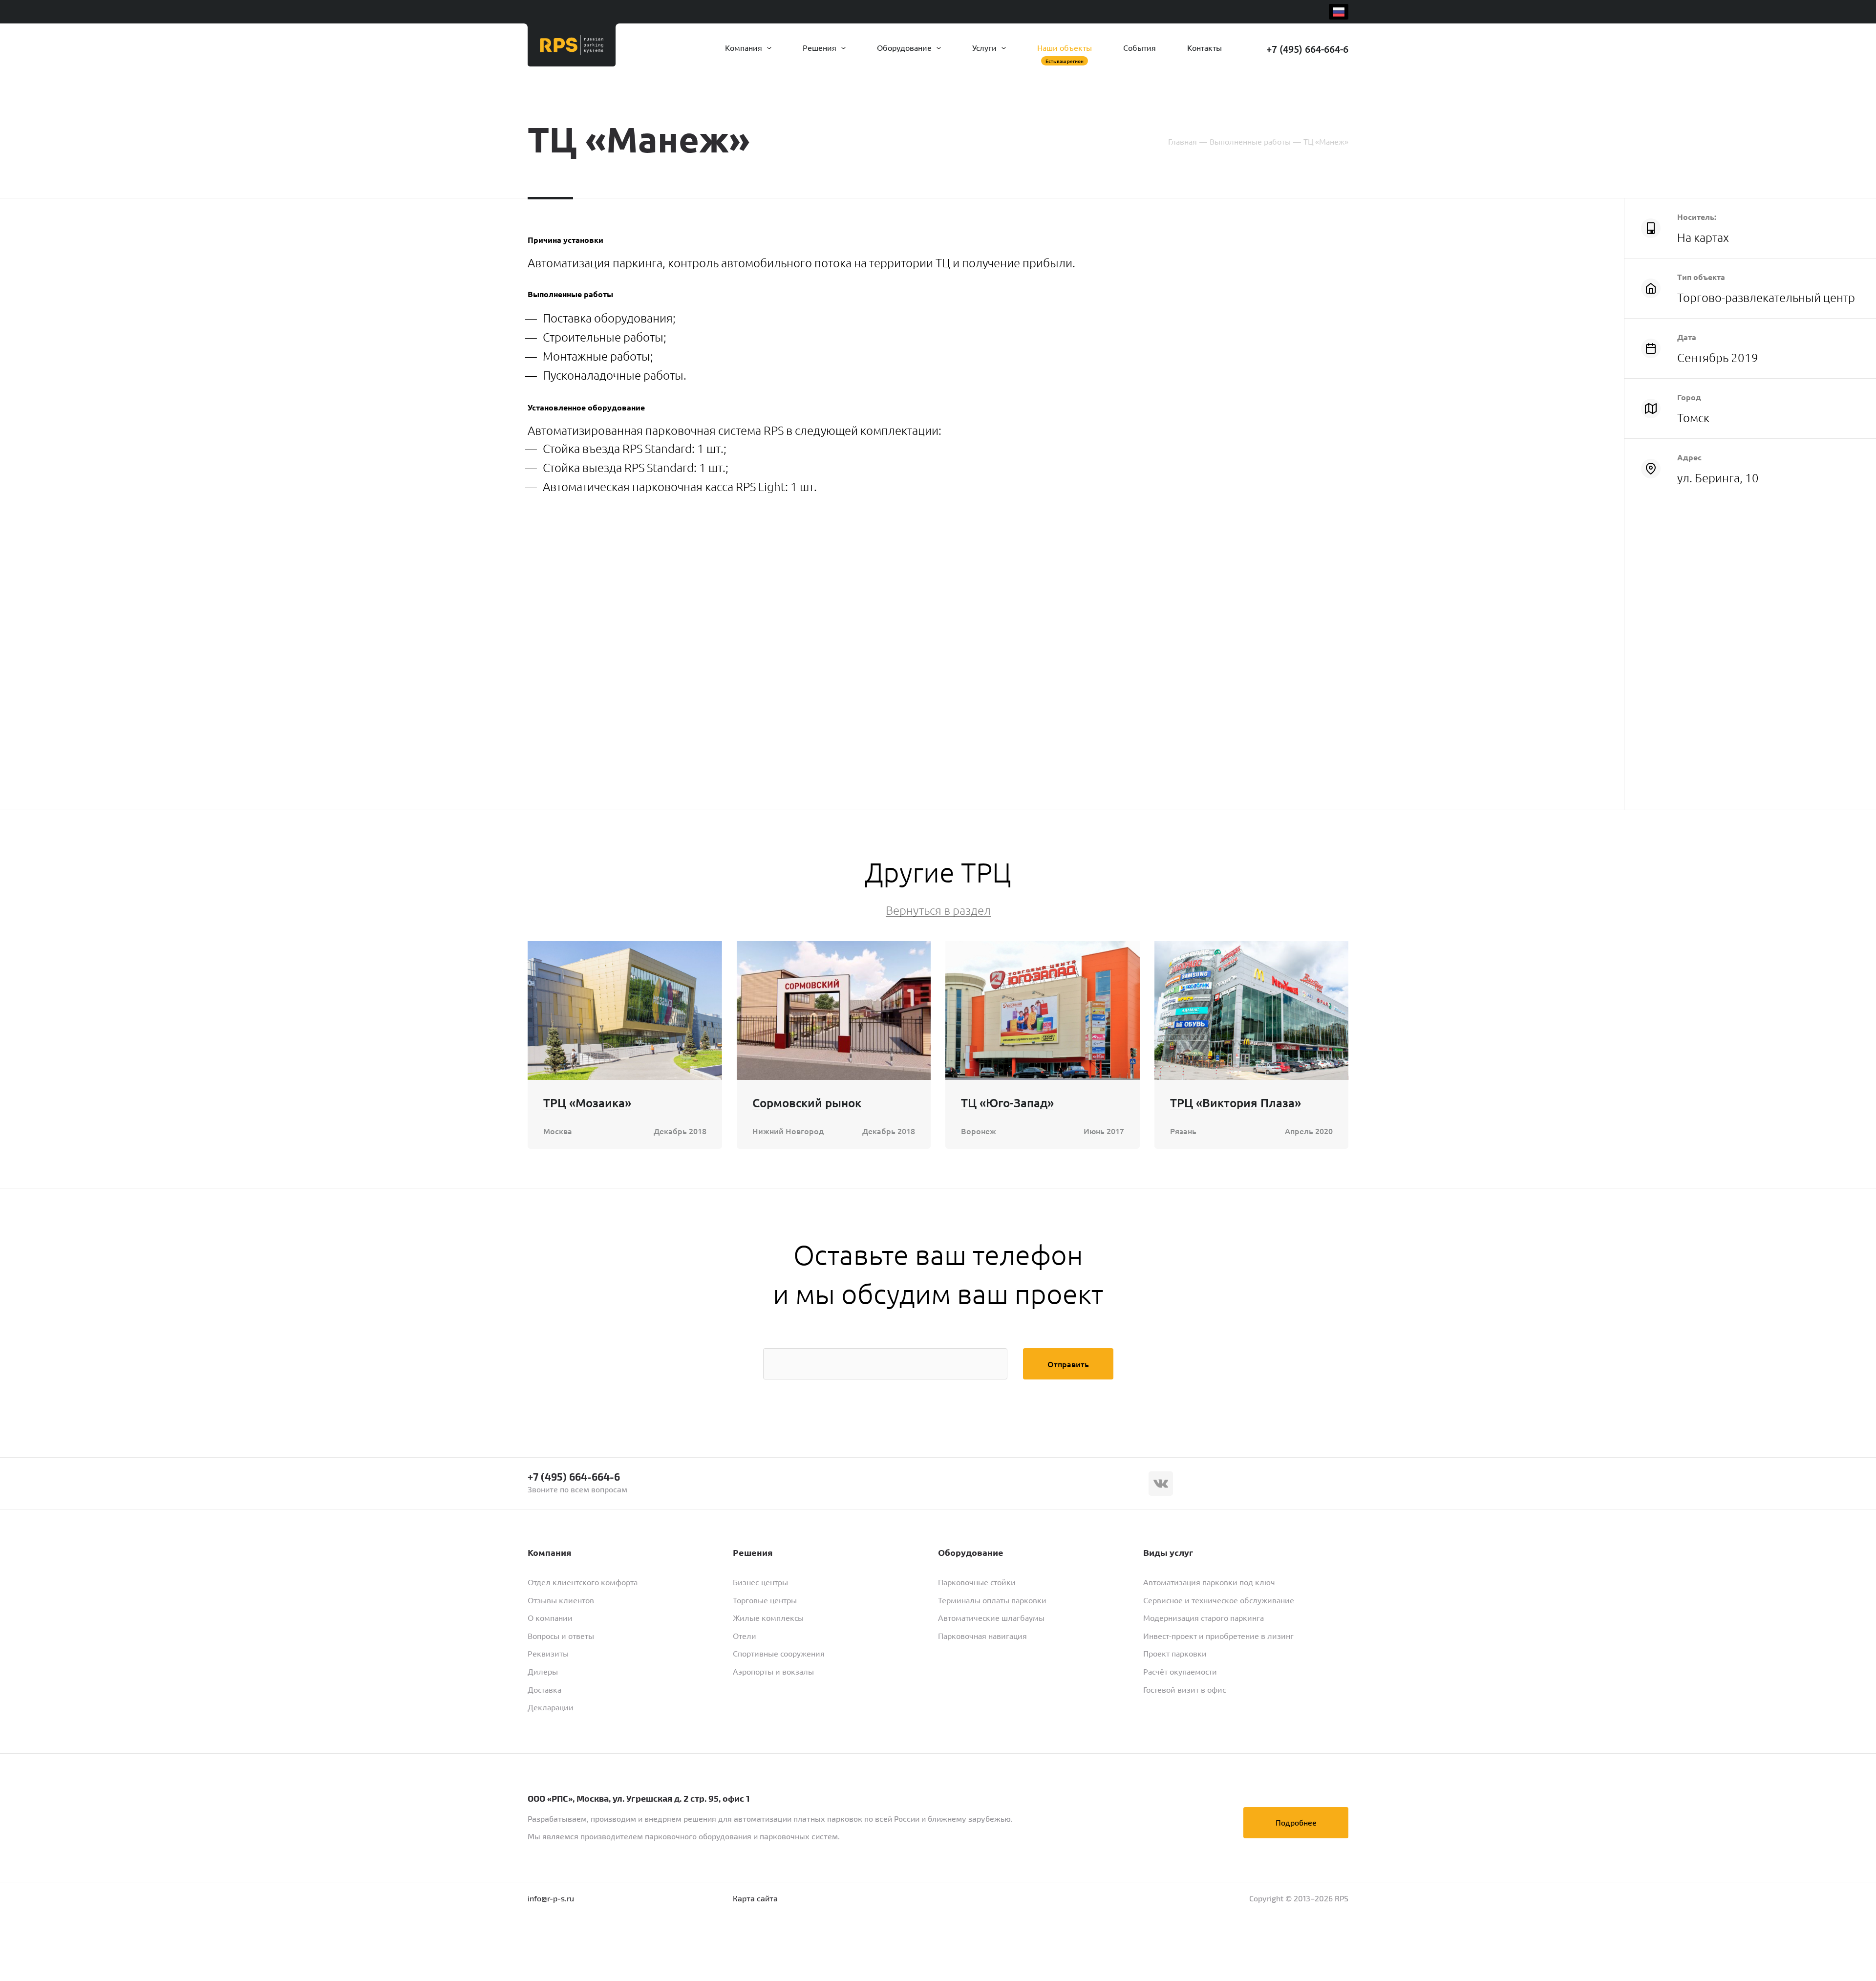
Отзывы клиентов (561, 1600)
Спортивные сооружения (779, 1653)
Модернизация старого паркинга (1204, 1617)
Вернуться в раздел (938, 910)
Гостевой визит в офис (1184, 1689)
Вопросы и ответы (561, 1636)
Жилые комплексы (768, 1617)
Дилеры (543, 1671)
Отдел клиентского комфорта (583, 1582)
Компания (745, 47)
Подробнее (1296, 1822)
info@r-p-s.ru (551, 1898)
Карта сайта (755, 1898)
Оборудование (905, 47)
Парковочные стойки (977, 1582)
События (1140, 47)
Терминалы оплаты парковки (992, 1600)
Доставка (544, 1689)
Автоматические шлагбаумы (991, 1617)
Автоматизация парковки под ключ (1209, 1582)
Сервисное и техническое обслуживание (1219, 1600)
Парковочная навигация (982, 1636)
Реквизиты (548, 1653)
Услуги (985, 47)
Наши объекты (1065, 47)
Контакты (1204, 47)
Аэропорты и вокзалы (773, 1671)
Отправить (1068, 1364)
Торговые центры (765, 1600)
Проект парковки (1175, 1653)
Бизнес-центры (760, 1582)
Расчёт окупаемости (1180, 1671)
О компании (550, 1617)
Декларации (551, 1707)
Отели (745, 1636)
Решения (821, 47)
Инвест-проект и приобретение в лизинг (1218, 1636)
